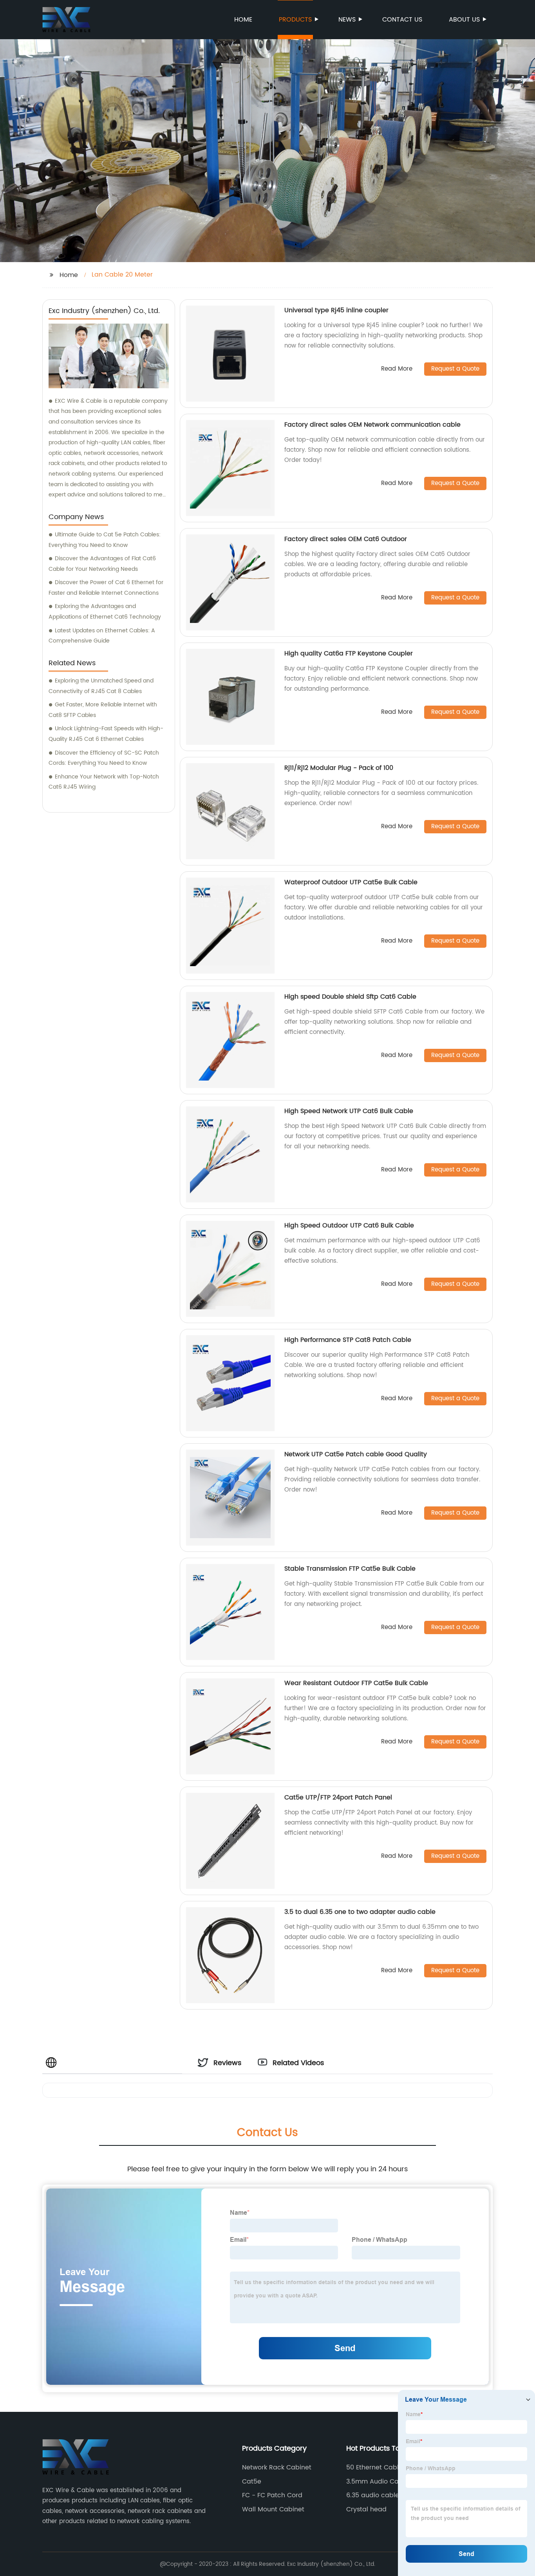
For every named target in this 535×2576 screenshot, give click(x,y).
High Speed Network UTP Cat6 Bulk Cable (349, 1111)
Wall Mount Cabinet (273, 2509)
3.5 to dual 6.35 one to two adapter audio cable (360, 1912)
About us (464, 20)
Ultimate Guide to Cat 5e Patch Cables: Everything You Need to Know (105, 540)
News (347, 20)
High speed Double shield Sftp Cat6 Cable (350, 997)
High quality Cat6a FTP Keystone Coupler (349, 654)
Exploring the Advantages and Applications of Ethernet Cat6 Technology (105, 612)
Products (295, 20)
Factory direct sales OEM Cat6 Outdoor (346, 539)
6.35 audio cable (373, 2495)
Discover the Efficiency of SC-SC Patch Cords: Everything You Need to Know (104, 758)
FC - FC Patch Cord (272, 2495)
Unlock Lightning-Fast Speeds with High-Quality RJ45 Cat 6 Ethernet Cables (106, 734)
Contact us (402, 20)
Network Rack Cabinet (277, 2467)
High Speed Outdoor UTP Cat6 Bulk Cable (349, 1226)
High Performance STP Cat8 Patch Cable (348, 1340)
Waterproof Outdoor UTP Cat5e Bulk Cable (351, 882)
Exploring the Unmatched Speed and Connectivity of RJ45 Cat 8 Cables (101, 686)
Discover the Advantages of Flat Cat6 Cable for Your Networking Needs (102, 564)
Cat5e (252, 2482)
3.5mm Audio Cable (377, 2482)
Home (243, 20)
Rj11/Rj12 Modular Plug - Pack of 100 (339, 768)
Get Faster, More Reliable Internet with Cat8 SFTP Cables (103, 710)
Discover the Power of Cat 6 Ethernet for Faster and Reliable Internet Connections (106, 588)
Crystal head (366, 2509)
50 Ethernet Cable (374, 2467)
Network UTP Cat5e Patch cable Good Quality (356, 1454)
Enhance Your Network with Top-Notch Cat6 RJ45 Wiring (104, 782)
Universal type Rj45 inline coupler (336, 310)
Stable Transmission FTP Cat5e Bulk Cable (350, 1569)
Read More (397, 369)
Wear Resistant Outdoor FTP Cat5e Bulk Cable (356, 1683)
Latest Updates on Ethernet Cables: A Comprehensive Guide (102, 636)
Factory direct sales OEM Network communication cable (372, 425)
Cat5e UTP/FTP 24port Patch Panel (338, 1798)
